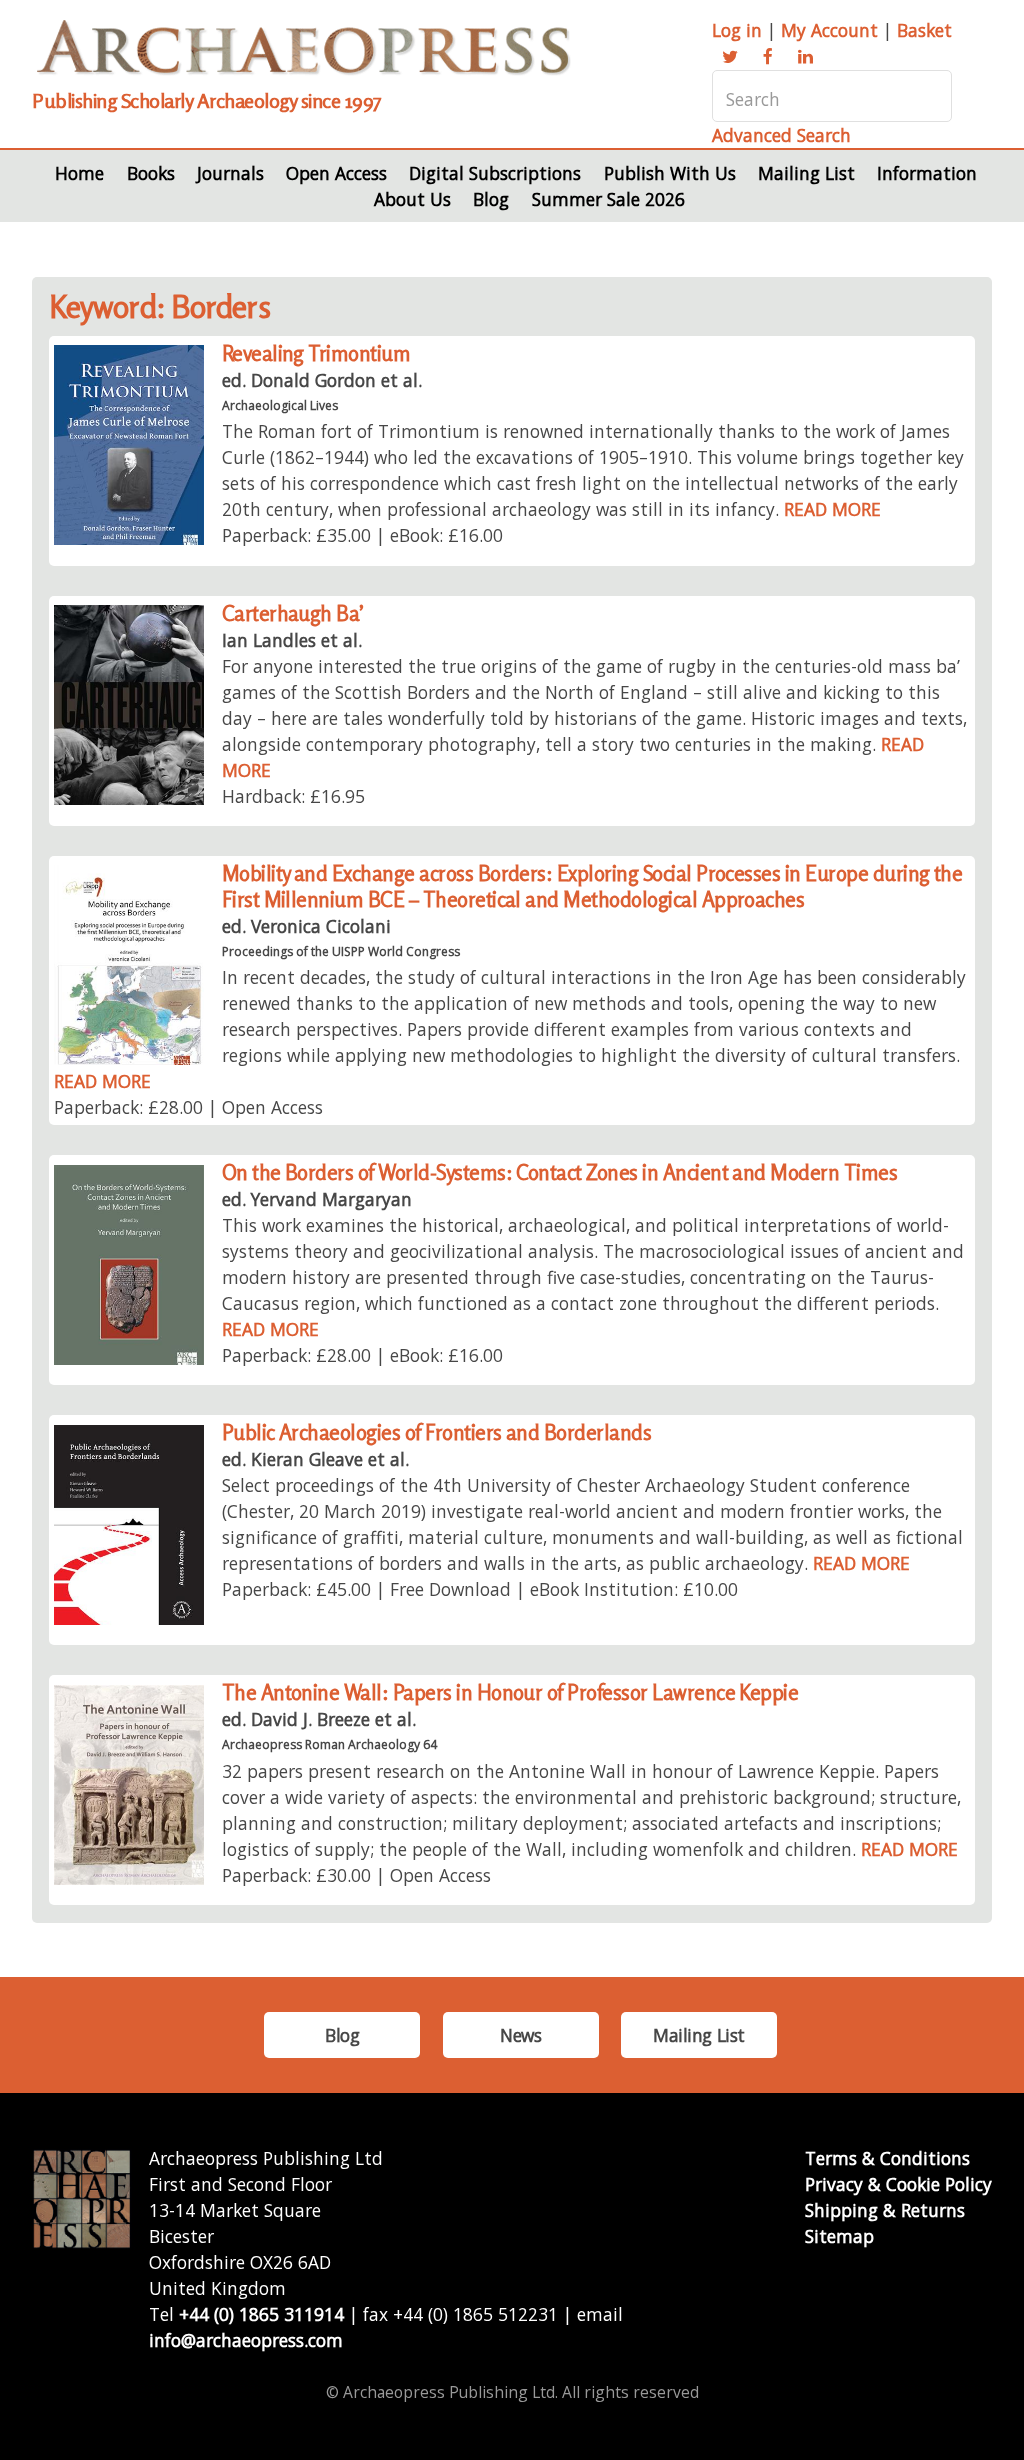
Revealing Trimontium (316, 353)
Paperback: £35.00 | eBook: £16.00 (362, 535)
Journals (230, 173)
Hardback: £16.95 (293, 796)
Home (79, 173)
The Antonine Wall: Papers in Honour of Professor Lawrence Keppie (510, 1692)
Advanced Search (781, 135)
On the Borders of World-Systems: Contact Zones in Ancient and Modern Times (560, 1172)
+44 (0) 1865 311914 (261, 2314)
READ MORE (832, 509)
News (520, 2035)
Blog (491, 199)
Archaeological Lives (280, 405)
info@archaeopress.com (246, 2340)
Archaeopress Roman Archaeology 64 (329, 1744)
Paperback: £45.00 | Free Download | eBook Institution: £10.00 (480, 1589)
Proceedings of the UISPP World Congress (341, 951)
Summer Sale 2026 (608, 199)
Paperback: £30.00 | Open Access (356, 1875)
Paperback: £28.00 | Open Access (188, 1107)
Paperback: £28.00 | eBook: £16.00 (362, 1355)
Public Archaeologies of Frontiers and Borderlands (437, 1432)
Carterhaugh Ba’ (293, 613)
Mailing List (806, 173)
